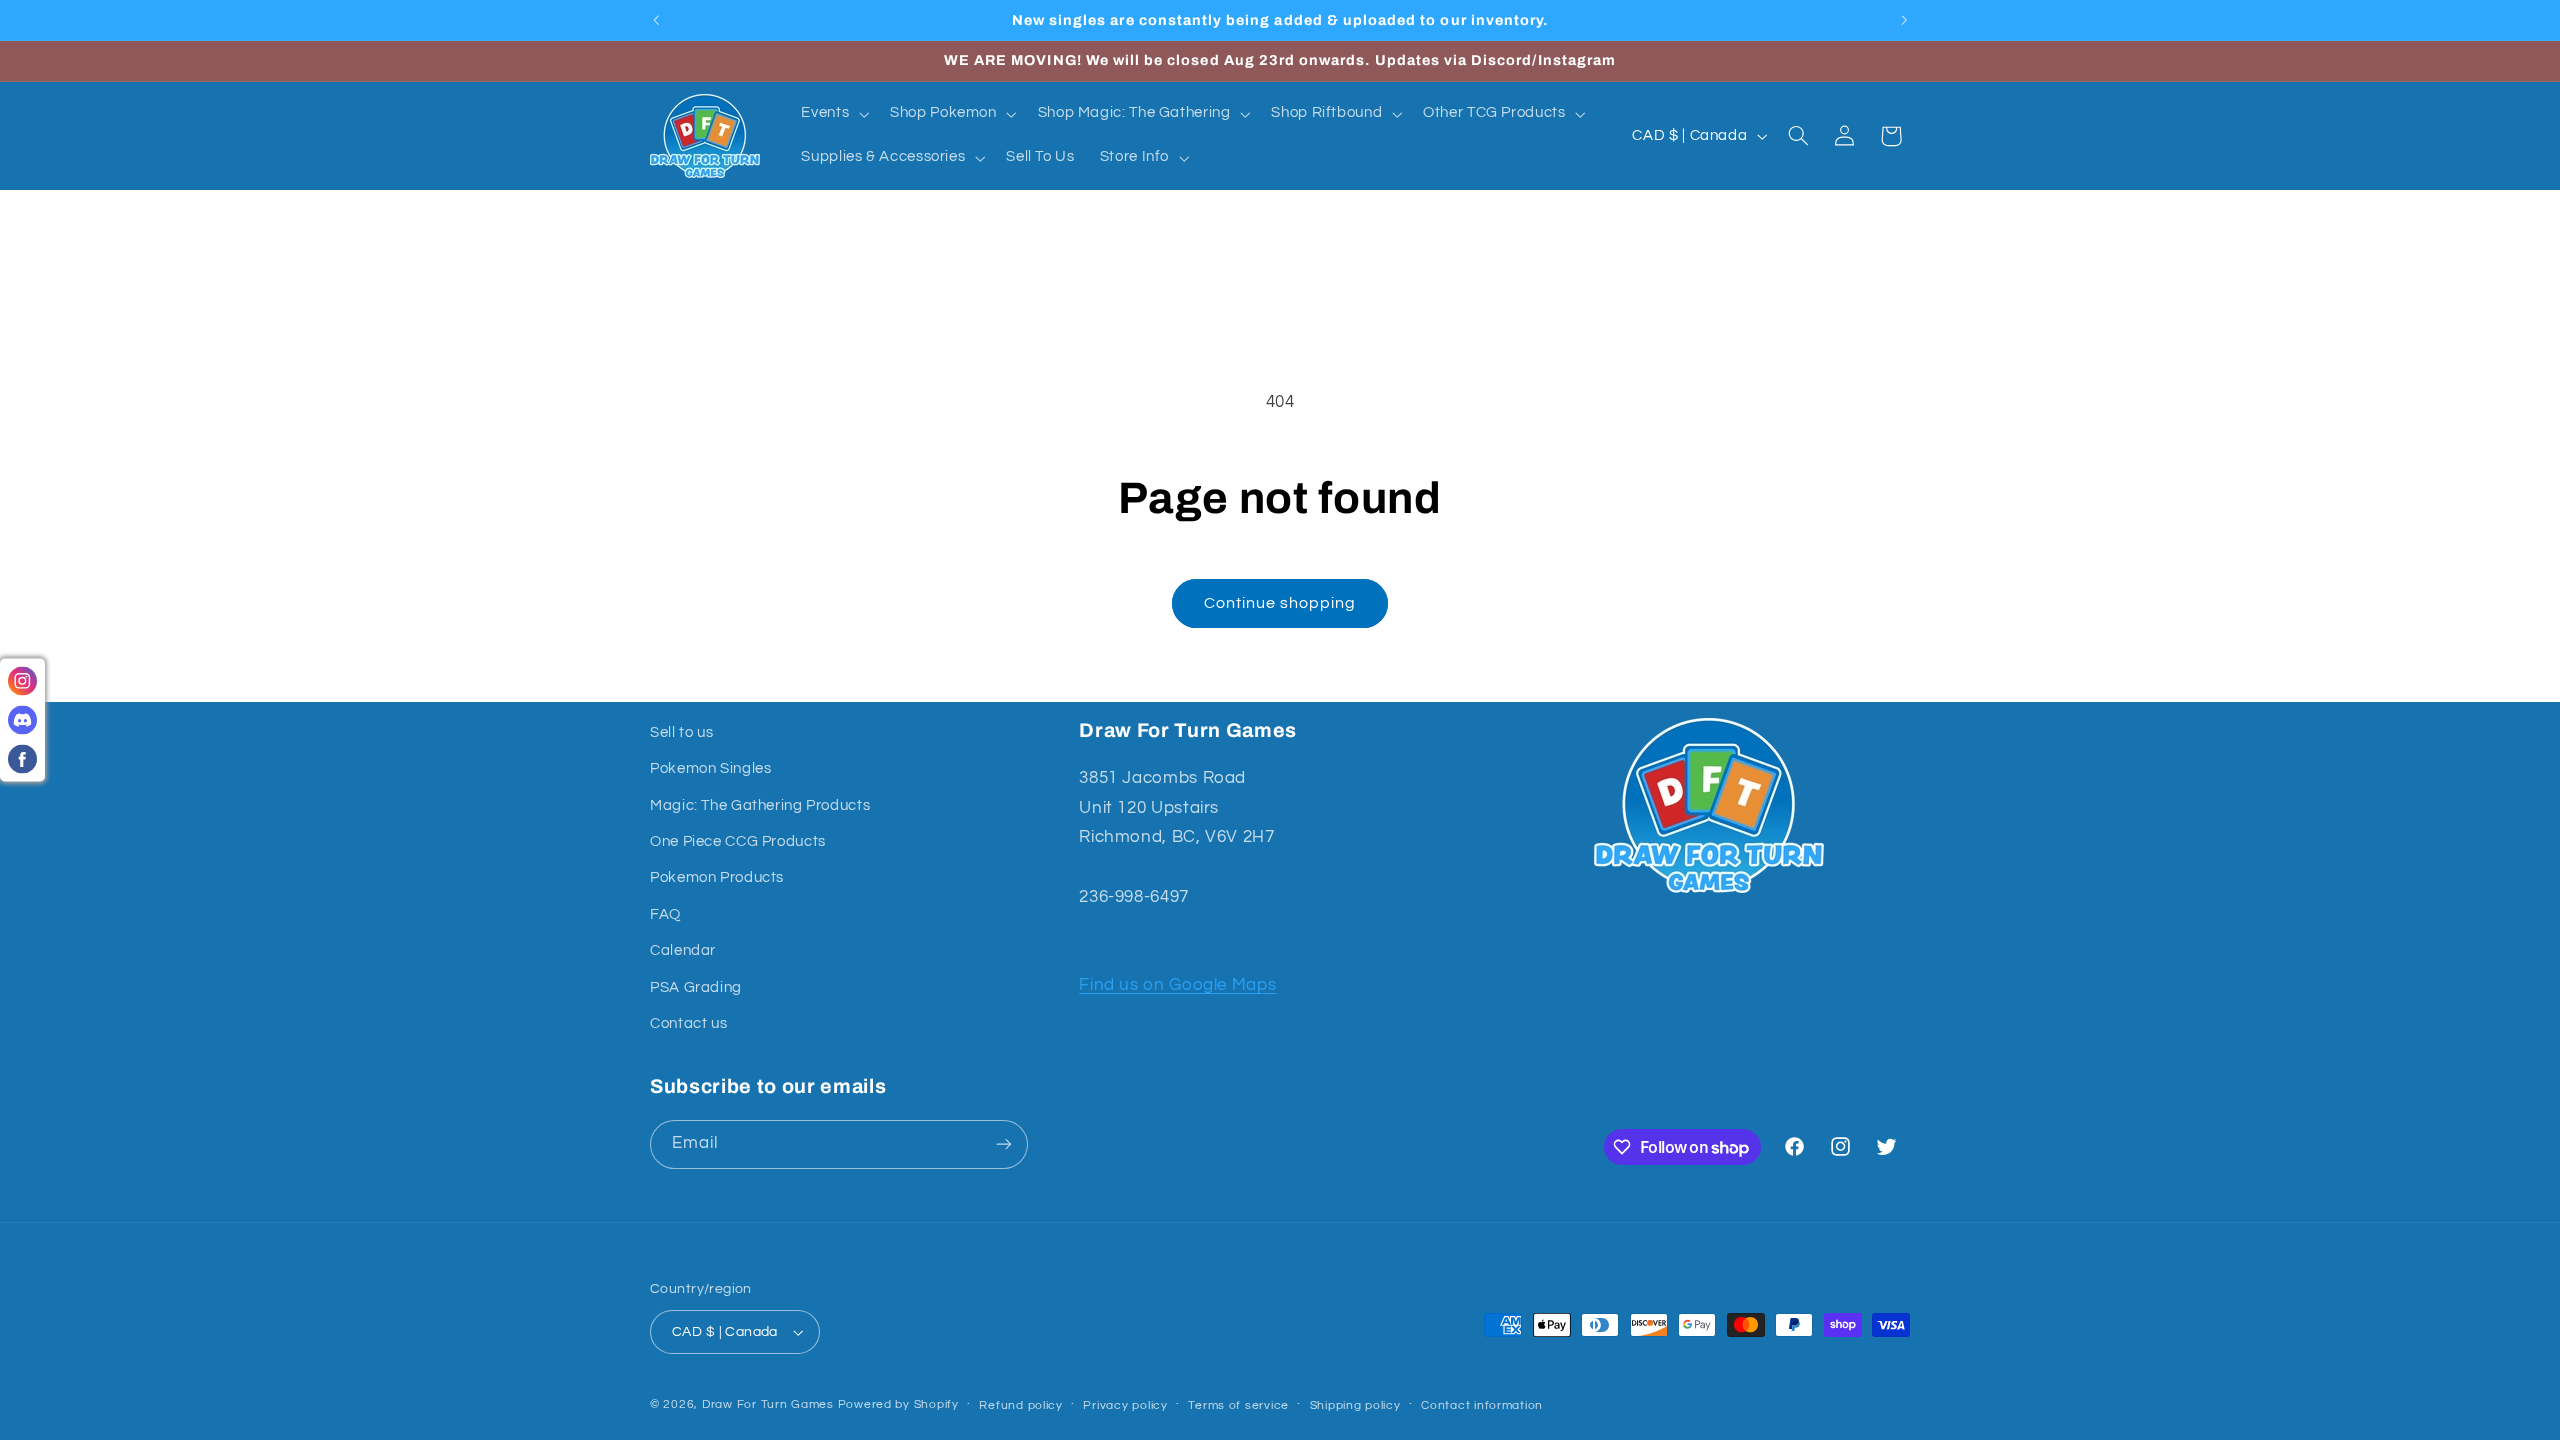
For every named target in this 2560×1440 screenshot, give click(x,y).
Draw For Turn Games (768, 1404)
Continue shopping (1280, 603)
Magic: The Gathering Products (760, 805)
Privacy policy (1125, 1405)
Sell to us (681, 732)
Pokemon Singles (710, 768)
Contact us (688, 1023)
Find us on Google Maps (1177, 985)
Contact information (1482, 1405)
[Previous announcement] (656, 20)
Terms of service (1238, 1405)
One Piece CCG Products (738, 841)
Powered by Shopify (898, 1404)
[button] (833, 114)
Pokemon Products (717, 877)
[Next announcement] (1904, 20)
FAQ (665, 914)
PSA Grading (696, 987)
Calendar (683, 950)
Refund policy (1021, 1405)
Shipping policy (1355, 1405)
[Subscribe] (1004, 1144)
